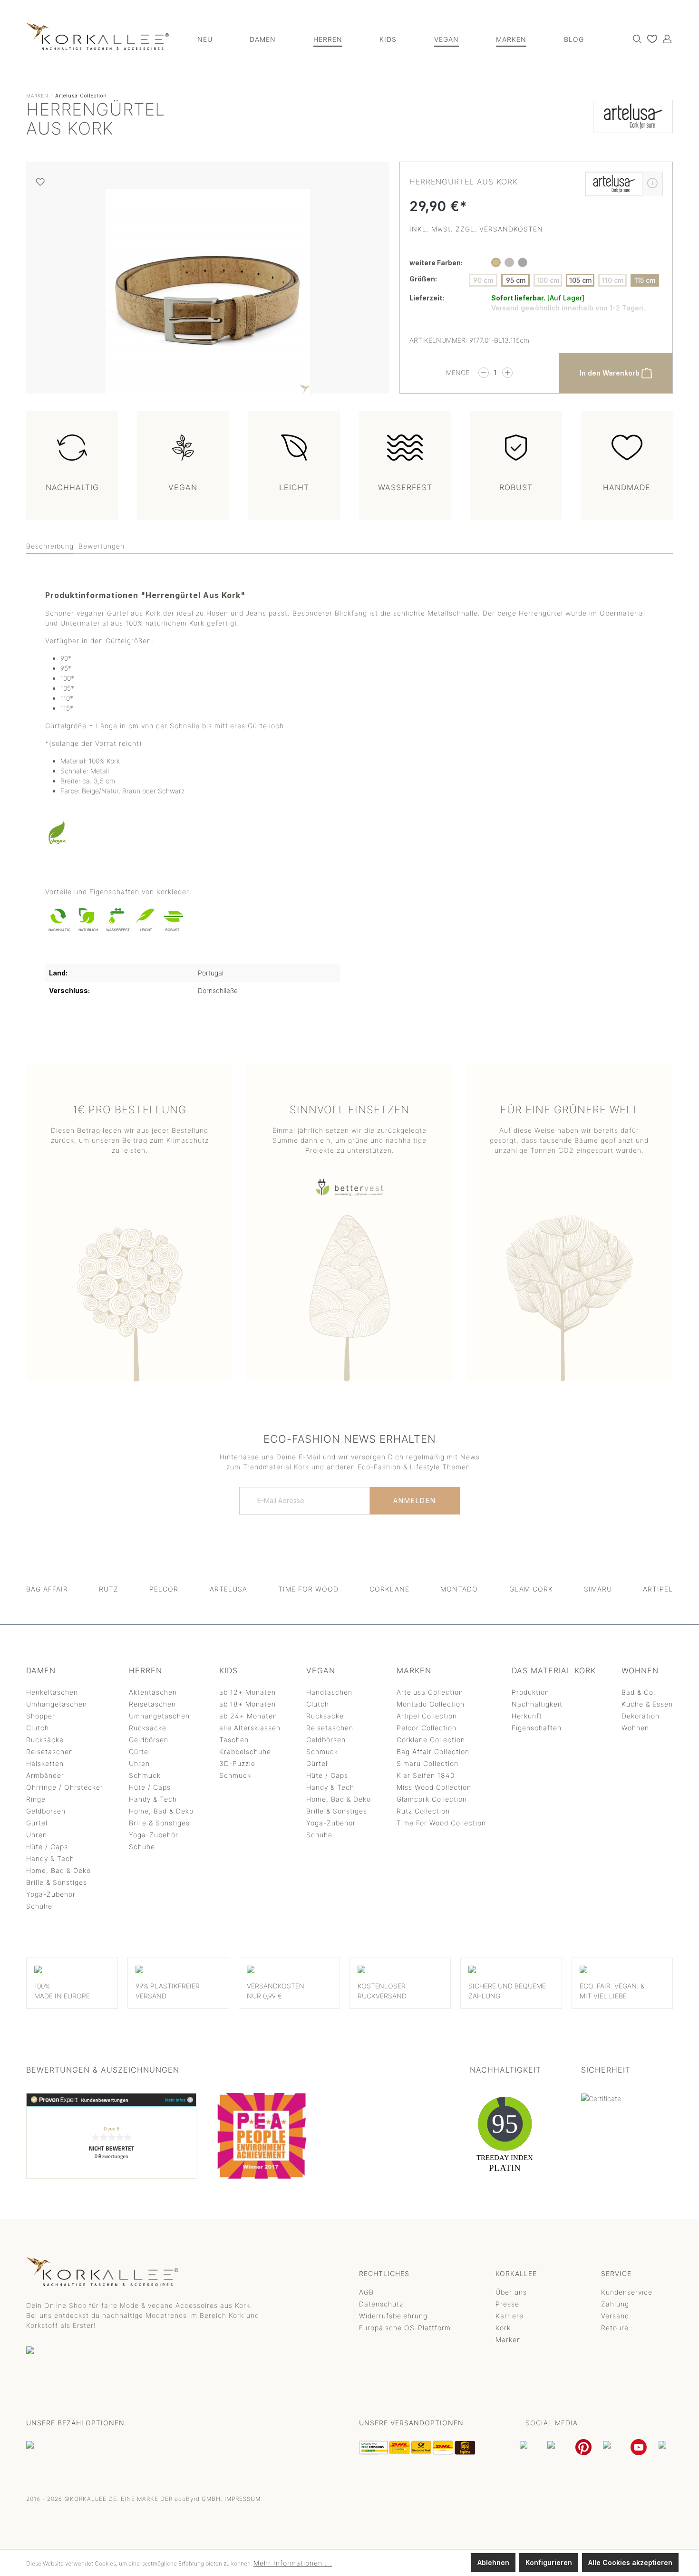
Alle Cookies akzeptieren (630, 2562)
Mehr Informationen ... (293, 2563)
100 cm (548, 280)
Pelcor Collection (427, 1728)
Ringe (36, 1799)
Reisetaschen (50, 1751)
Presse (507, 2304)
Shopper (41, 1716)
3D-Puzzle (237, 1763)
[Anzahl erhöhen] (507, 373)
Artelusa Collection (430, 1692)
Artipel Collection (427, 1716)
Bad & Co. (639, 1692)
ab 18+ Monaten (248, 1704)
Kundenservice (627, 2292)
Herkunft (527, 1716)
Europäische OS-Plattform (405, 2328)
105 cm (580, 280)
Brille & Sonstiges (57, 1882)
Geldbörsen (46, 1811)
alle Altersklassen (250, 1728)
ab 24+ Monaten (248, 1716)
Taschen (234, 1740)
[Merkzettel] (650, 39)
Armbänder (45, 1775)
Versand (615, 2316)
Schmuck (145, 1775)
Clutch (38, 1728)
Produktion (530, 1692)
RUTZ (109, 1589)
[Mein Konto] (665, 39)
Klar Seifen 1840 (426, 1775)
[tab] (50, 546)
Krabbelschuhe (245, 1751)
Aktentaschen (153, 1692)
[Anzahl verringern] (484, 373)
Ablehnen (493, 2562)
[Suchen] (635, 39)
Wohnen (635, 1728)
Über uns (511, 2292)
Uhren (37, 1835)
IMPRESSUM (243, 2499)
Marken (508, 2340)
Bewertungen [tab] (102, 546)
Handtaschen (329, 1692)
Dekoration (641, 1716)
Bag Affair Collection (433, 1751)
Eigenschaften (537, 1728)
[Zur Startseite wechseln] (97, 36)
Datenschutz (381, 2304)
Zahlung (615, 2304)
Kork (503, 2328)
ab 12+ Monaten (248, 1692)
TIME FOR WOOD (308, 1589)
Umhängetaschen (57, 1704)
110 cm (613, 280)
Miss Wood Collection (434, 1787)
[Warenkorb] (672, 36)
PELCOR (164, 1589)
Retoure (615, 2328)
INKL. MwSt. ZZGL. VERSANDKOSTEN (476, 229)
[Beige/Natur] (496, 262)
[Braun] (509, 262)
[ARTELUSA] (633, 121)
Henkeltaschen (52, 1692)
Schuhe (39, 1906)
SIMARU (598, 1589)
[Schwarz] (523, 262)
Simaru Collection (427, 1763)
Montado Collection (431, 1704)
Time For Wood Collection (441, 1823)
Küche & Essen (647, 1704)
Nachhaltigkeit (537, 1704)
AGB (366, 2292)
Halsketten (45, 1763)
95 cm (516, 280)
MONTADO (459, 1589)
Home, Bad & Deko (58, 1870)
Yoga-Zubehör (51, 1894)
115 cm (645, 280)
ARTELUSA (228, 1589)
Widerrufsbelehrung (393, 2316)
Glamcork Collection (432, 1799)
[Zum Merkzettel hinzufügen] (40, 182)
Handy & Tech (50, 1858)
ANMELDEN (415, 1500)
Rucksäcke (45, 1740)
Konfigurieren (549, 2562)
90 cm (483, 280)
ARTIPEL (658, 1589)
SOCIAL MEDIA (552, 2423)
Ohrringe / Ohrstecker (65, 1787)
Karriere (510, 2316)
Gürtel (37, 1823)
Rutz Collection (423, 1811)
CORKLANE (389, 1589)
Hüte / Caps (47, 1847)
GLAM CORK (531, 1589)
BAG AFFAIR (47, 1589)
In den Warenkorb (611, 373)
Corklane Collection (431, 1740)
